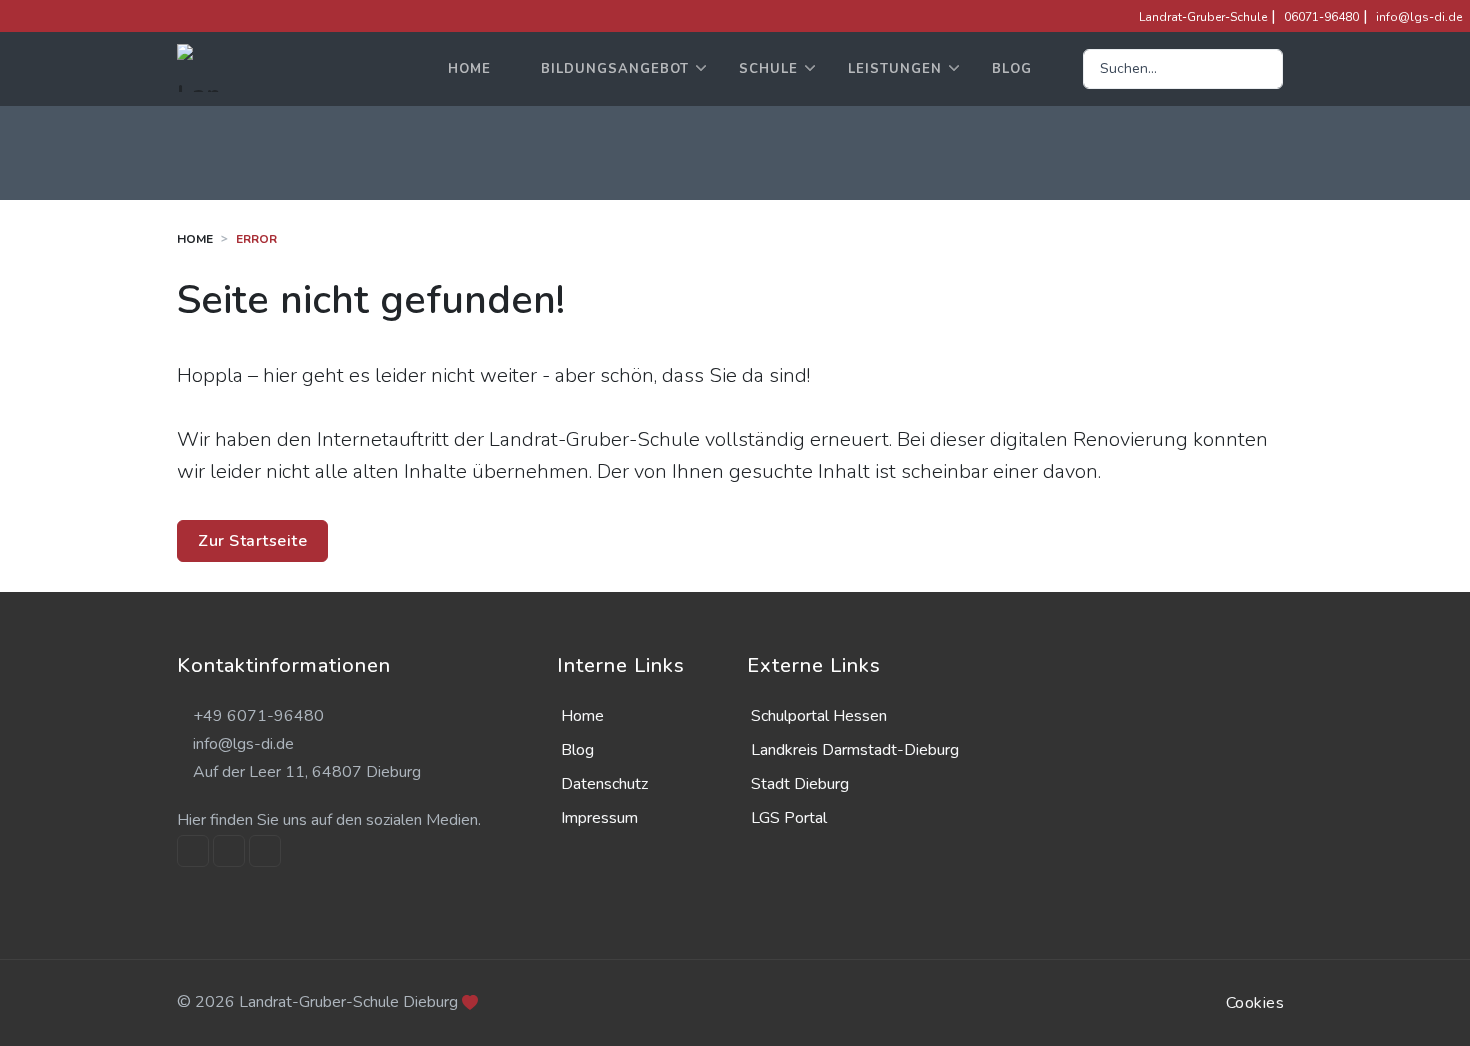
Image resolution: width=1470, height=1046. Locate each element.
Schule (768, 69)
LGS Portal (789, 818)
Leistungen (895, 69)
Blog (1012, 69)
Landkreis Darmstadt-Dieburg (855, 750)
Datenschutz (604, 784)
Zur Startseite (252, 541)
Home (469, 69)
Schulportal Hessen (819, 716)
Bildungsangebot (615, 69)
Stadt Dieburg (800, 784)
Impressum (599, 818)
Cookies (1255, 1003)
